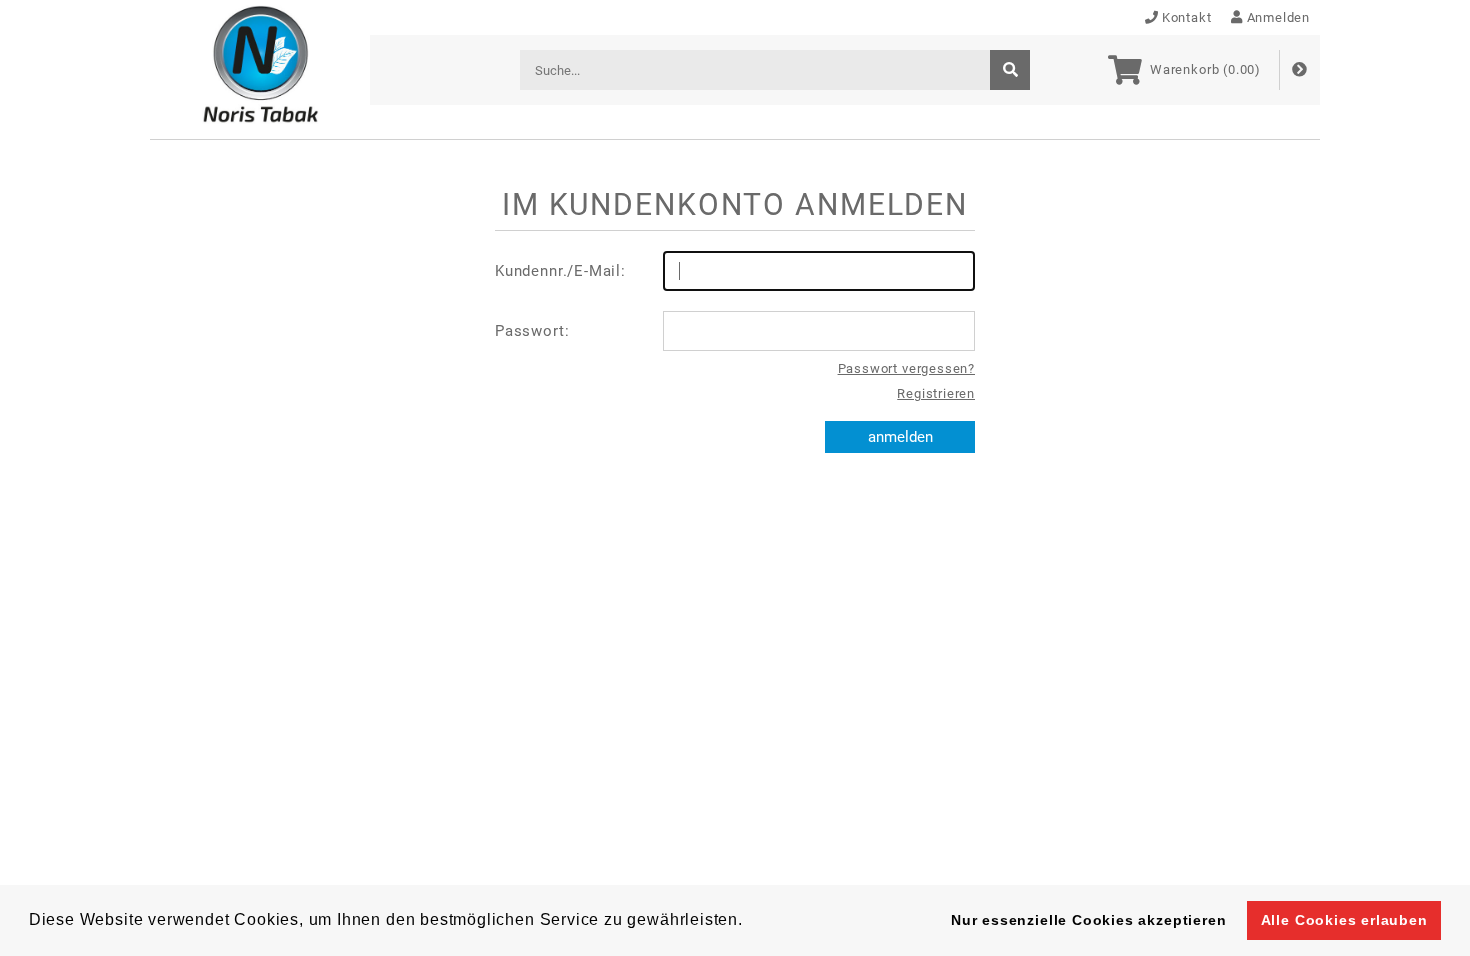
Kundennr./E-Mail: (560, 271)
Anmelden (1278, 17)
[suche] (1010, 70)
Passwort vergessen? (906, 368)
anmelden (900, 437)
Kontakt (1187, 17)
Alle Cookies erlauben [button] (1344, 920)
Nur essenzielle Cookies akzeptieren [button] (1088, 920)
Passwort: (532, 331)
